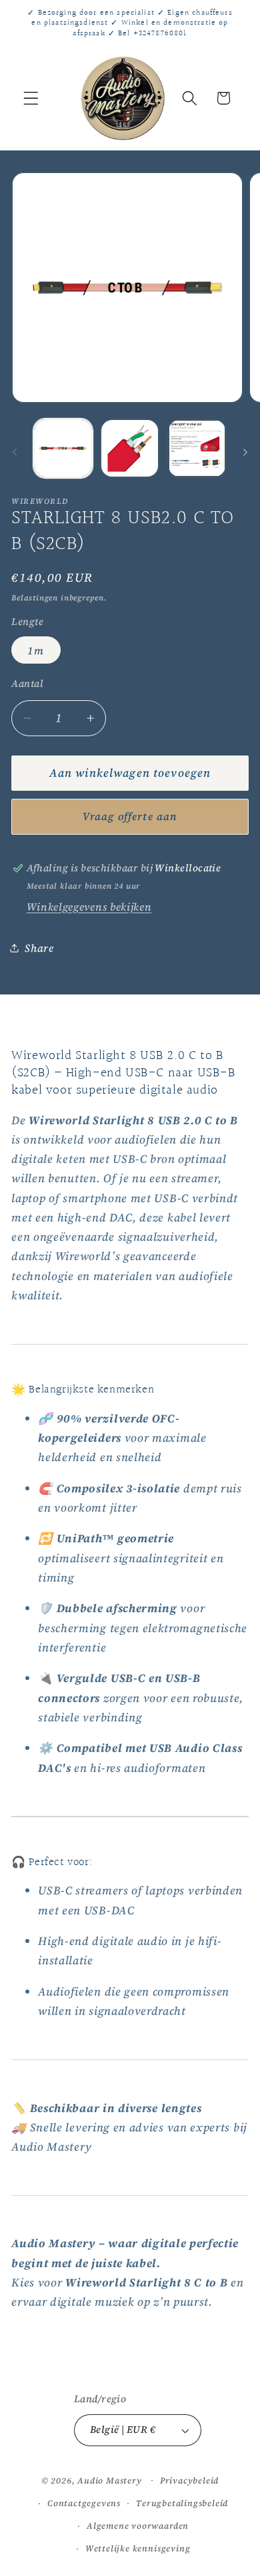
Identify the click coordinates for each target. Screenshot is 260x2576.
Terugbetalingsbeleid (182, 2503)
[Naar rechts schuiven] (245, 452)
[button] (31, 98)
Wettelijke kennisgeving (138, 2548)
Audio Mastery (109, 2480)
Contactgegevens (84, 2503)
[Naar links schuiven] (15, 452)
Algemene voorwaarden (138, 2526)
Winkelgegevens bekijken (89, 907)
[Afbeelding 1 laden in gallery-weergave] (63, 448)
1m (36, 650)
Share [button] (39, 948)
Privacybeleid (189, 2480)
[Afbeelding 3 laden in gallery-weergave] (197, 448)
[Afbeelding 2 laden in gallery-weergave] (130, 448)
